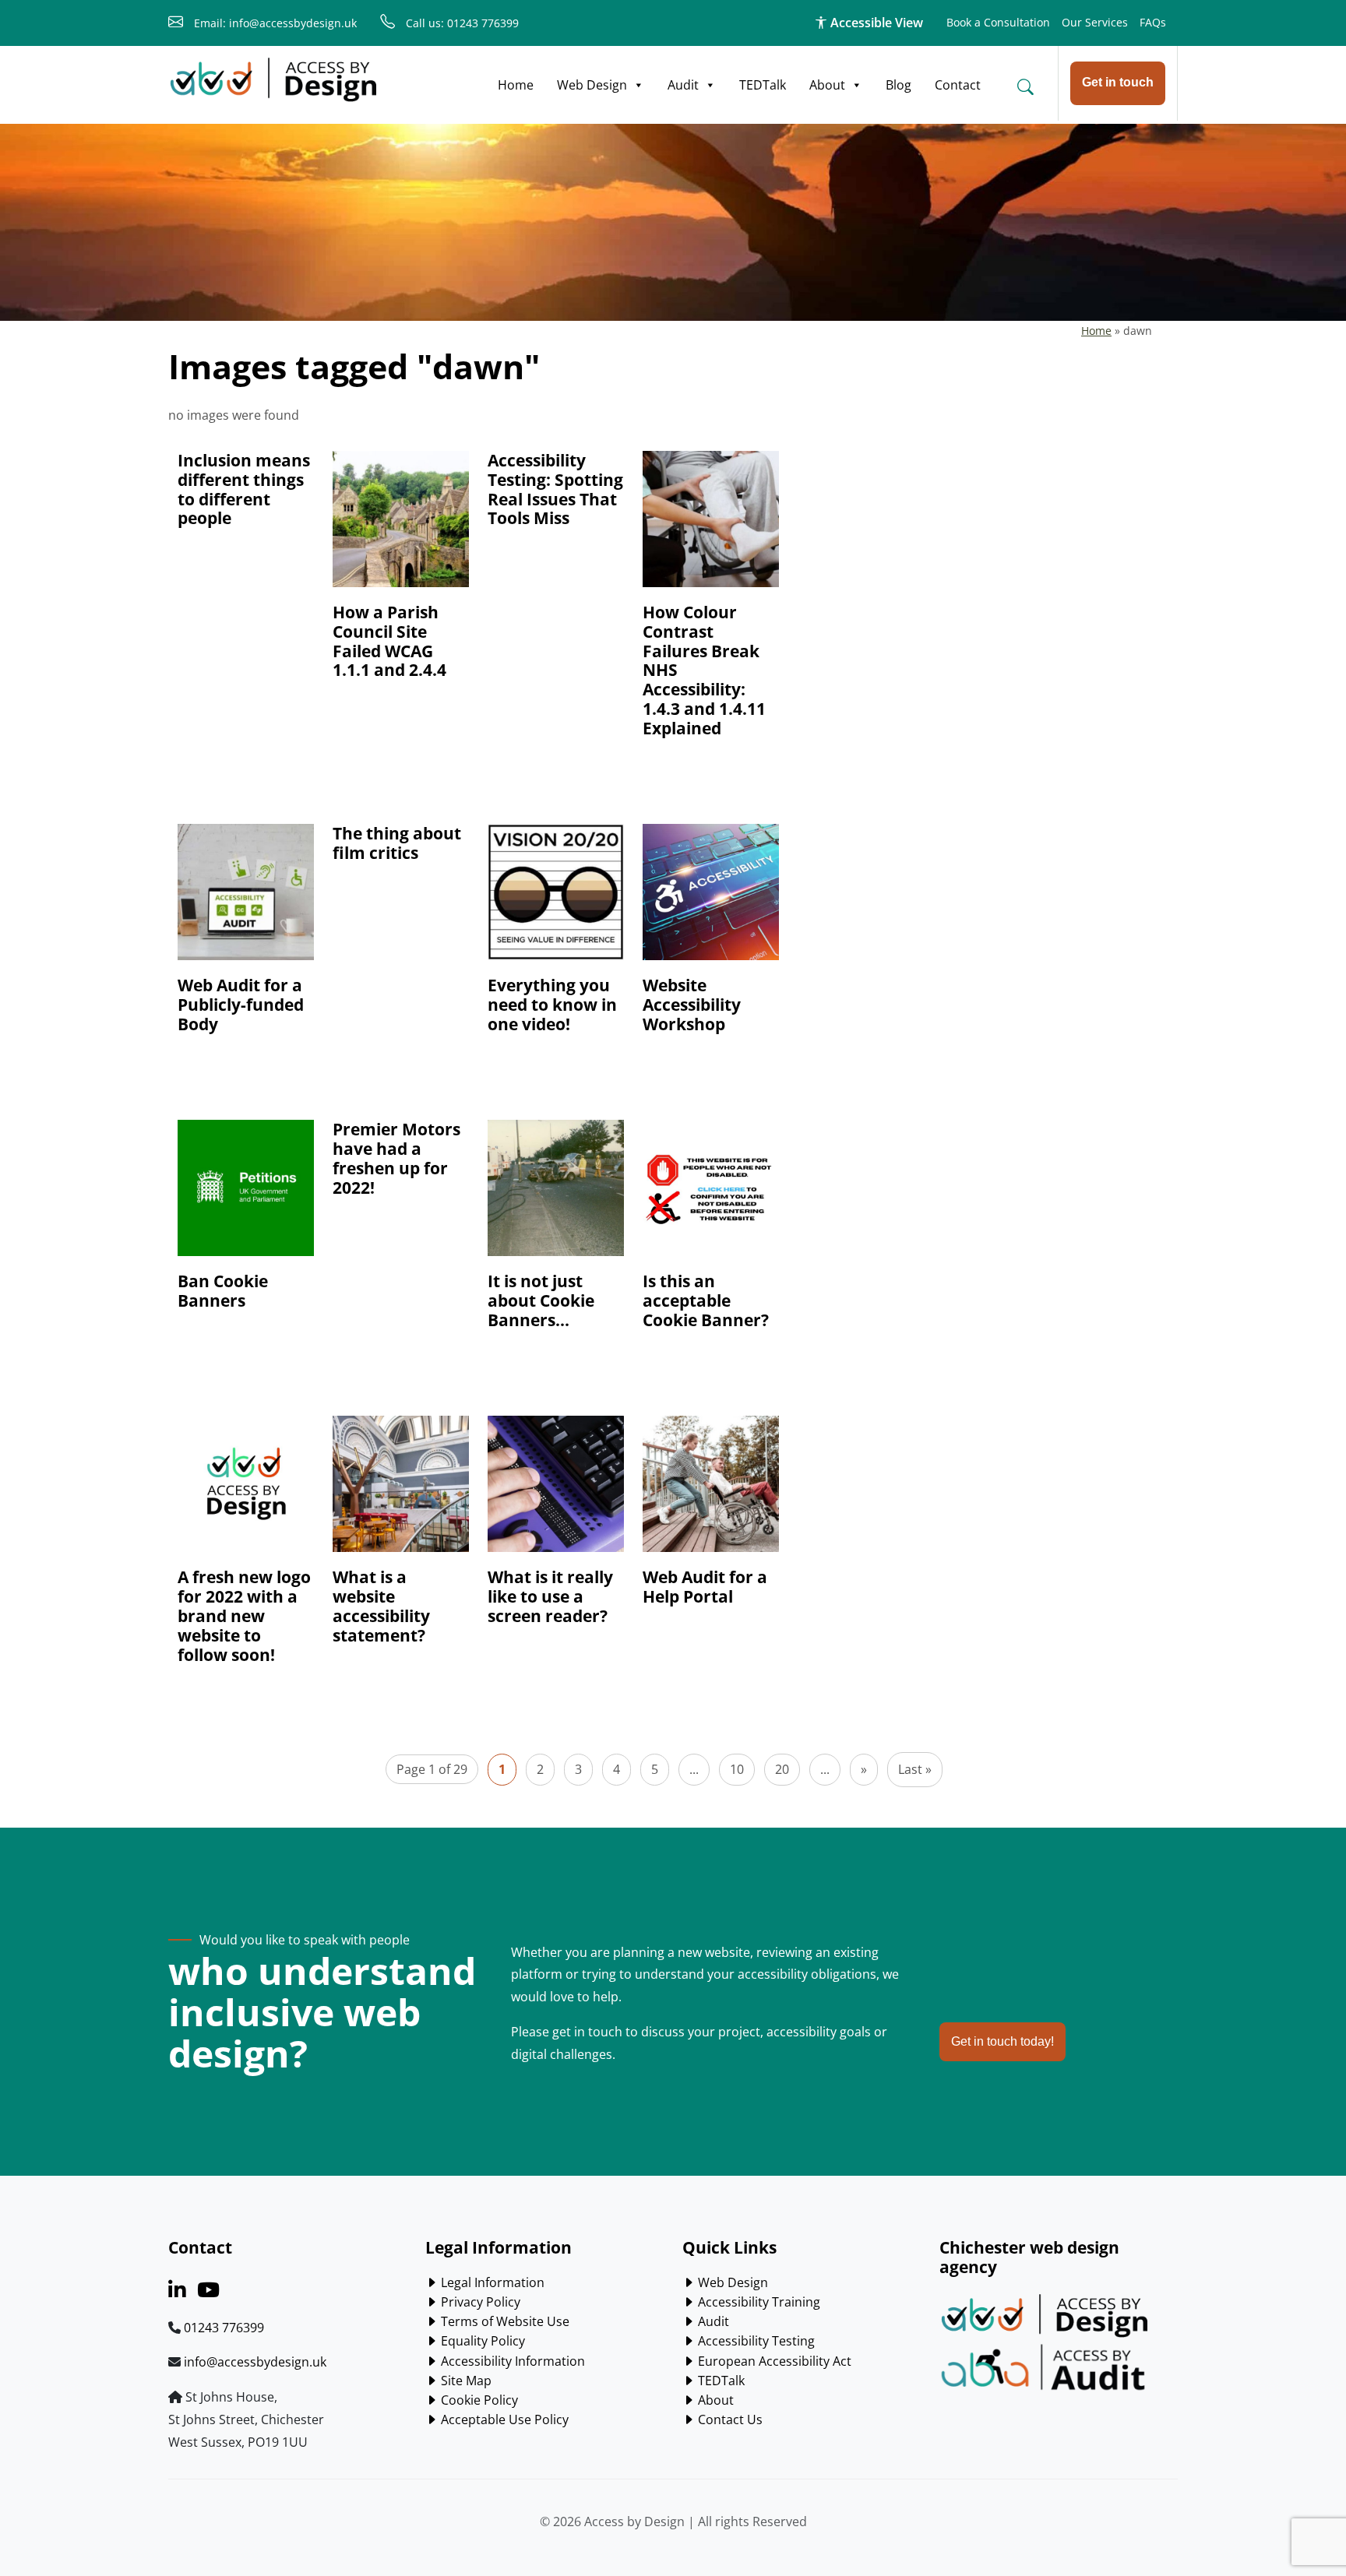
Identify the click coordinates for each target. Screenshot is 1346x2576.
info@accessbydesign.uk (255, 2362)
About (827, 85)
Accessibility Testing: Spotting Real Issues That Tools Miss (555, 489)
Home (516, 85)
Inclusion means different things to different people (244, 489)
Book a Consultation (998, 22)
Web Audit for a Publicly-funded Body (241, 1005)
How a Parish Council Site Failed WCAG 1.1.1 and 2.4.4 (389, 641)
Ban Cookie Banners (223, 1291)
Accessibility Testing (755, 2341)
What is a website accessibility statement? (381, 1606)
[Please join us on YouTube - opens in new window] (208, 2293)
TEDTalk (763, 85)
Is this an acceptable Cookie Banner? (706, 1300)
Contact (958, 85)
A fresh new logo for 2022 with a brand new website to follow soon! (244, 1616)
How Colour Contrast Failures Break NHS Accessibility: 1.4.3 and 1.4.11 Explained (704, 670)
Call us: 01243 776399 (461, 23)
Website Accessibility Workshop (692, 1005)
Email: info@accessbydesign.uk (274, 23)
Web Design (592, 85)
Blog (899, 85)
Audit (683, 85)
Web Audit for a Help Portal (705, 1587)
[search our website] (1025, 86)
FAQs (1153, 22)
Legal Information (491, 2282)
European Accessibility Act (773, 2361)
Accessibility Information (511, 2361)
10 (737, 1769)
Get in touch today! (1002, 2041)
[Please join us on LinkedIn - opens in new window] (177, 2293)
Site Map (465, 2381)
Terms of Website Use (504, 2321)
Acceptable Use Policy (503, 2419)
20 (782, 1769)
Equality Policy (481, 2341)
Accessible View (875, 23)
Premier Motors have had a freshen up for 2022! (396, 1158)
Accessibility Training (758, 2302)
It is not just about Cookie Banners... (541, 1300)
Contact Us (729, 2419)
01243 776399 (224, 2328)
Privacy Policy (479, 2302)
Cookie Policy (478, 2400)
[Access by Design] (273, 80)
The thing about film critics (397, 843)
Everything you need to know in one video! (552, 1005)
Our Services (1095, 22)
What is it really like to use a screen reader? (550, 1596)
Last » (915, 1769)
